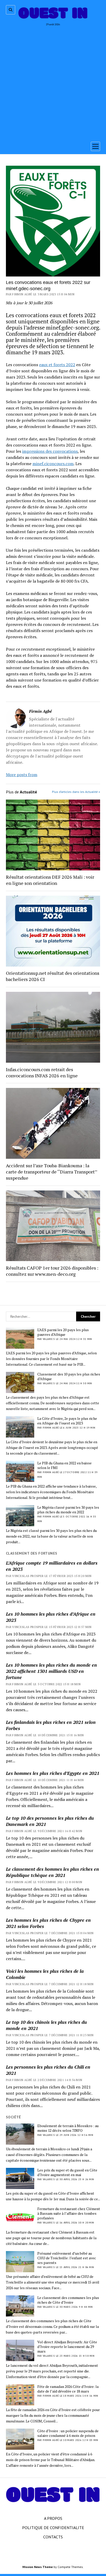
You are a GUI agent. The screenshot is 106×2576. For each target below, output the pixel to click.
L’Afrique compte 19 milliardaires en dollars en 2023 (52, 1566)
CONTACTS (53, 2537)
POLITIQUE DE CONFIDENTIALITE (53, 2528)
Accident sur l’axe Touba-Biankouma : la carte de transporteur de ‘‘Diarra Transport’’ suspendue (51, 1172)
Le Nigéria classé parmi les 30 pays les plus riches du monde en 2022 (68, 1510)
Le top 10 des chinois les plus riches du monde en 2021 (46, 2025)
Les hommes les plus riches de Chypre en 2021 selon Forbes (48, 1923)
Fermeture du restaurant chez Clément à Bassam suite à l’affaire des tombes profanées (69, 2213)
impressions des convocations (50, 451)
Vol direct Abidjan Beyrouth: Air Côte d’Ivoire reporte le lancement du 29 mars (67, 2347)
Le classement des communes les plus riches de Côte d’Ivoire (68, 2300)
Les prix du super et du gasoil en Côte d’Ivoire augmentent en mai (67, 2172)
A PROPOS (53, 2518)
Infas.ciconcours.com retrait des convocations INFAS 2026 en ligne (42, 1072)
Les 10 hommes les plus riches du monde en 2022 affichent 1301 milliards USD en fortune (51, 1671)
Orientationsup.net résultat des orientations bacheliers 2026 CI (53, 976)
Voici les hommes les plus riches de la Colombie (45, 1974)
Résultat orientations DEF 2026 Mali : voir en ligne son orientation (50, 880)
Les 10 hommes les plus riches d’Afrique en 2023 (51, 1617)
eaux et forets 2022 (57, 365)
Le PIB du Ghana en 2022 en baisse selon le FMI (64, 1465)
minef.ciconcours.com (53, 464)
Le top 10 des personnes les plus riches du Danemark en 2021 (50, 1821)
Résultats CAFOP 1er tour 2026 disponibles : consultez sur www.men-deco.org (52, 1271)
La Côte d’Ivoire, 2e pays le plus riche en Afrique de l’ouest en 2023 (67, 1421)
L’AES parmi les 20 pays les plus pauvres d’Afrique (63, 1332)
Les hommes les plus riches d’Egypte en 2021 (53, 1773)
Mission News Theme (38, 2567)
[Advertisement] (53, 82)
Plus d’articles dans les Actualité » (76, 792)
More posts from (22, 775)
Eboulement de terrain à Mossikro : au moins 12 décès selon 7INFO (68, 2128)
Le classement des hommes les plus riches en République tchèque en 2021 (52, 1872)
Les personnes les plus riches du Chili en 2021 (48, 2070)
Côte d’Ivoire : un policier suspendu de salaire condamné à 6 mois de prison (68, 2433)
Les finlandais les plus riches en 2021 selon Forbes (51, 1725)
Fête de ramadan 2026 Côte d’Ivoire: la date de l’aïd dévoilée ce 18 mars (68, 2389)
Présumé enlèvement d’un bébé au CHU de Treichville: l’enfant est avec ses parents (67, 2258)
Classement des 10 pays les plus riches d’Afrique (69, 1377)
